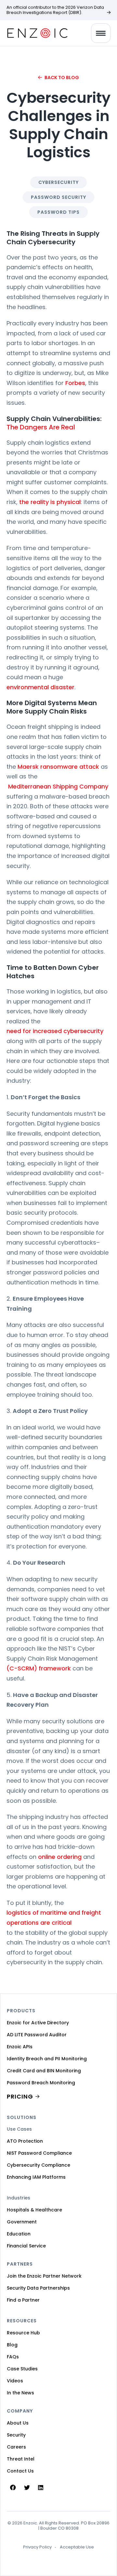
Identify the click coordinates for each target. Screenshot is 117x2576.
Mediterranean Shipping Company (57, 786)
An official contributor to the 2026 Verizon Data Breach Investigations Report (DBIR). (55, 10)
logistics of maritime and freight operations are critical (54, 1918)
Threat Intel (21, 2459)
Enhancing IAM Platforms (36, 2177)
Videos (15, 2381)
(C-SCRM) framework (39, 1668)
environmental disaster (40, 687)
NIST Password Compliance (39, 2153)
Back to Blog (62, 78)
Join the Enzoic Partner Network (44, 2276)
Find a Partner (23, 2300)
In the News (20, 2393)
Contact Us (20, 2471)
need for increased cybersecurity (55, 1031)
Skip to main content (11, 13)
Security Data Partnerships (38, 2288)
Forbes (75, 383)
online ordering (60, 1857)
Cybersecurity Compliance (39, 2165)
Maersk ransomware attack (58, 767)
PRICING (20, 2096)
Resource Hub (23, 2333)
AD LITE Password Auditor (37, 2035)
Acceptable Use (77, 2547)
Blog (12, 2345)
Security (16, 2435)
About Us (18, 2423)
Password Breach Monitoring (41, 2083)
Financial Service (26, 2246)
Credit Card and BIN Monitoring (44, 2071)
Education (19, 2234)
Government (22, 2222)
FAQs (13, 2357)
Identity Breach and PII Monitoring (47, 2059)
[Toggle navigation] (101, 33)
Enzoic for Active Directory (38, 2023)
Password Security (58, 197)
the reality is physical (50, 502)
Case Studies (22, 2369)
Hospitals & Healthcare (34, 2210)
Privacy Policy (37, 2547)
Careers (16, 2447)
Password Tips (58, 212)
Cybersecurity (58, 182)
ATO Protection (25, 2141)
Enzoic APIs (20, 2047)
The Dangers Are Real (41, 427)
